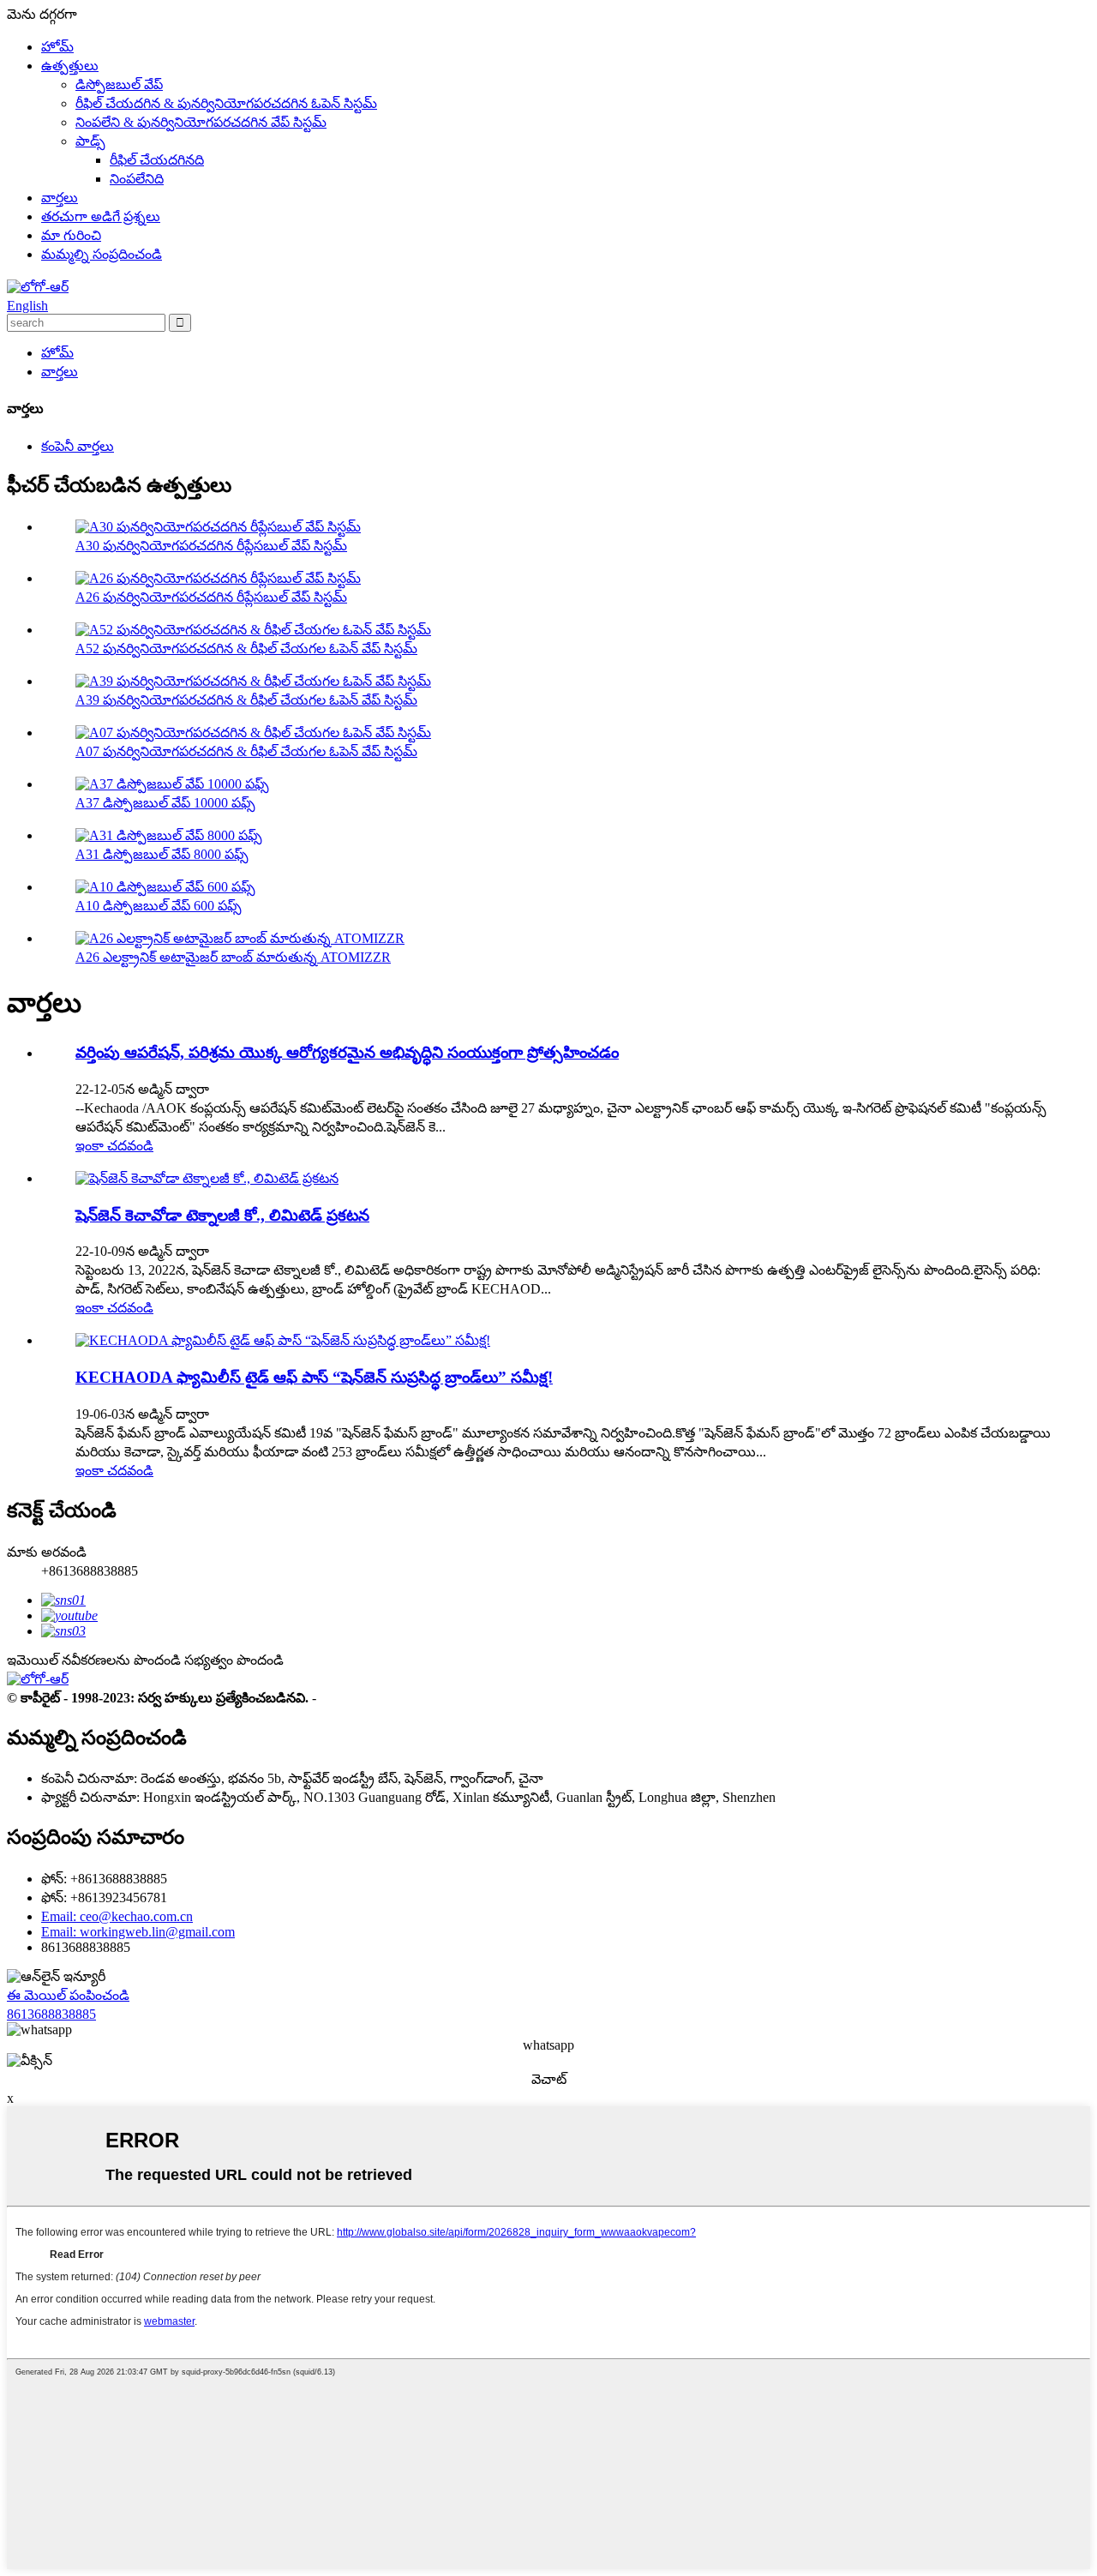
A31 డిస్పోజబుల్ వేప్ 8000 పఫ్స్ (162, 854)
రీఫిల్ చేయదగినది (157, 160)
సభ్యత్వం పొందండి (234, 1660)
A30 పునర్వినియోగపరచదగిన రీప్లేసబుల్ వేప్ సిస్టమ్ (211, 546)
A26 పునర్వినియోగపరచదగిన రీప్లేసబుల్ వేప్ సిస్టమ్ (211, 597)
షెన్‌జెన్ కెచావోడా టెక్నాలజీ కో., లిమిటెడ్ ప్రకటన (222, 1215)
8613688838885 (51, 2014)
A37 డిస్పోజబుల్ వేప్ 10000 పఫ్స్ (165, 803)
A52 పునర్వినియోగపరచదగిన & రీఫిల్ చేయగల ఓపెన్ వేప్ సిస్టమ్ (246, 649)
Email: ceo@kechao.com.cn (117, 1916)
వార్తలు (60, 198)
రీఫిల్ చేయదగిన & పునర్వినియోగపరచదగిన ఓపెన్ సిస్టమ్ (226, 103)
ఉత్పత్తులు (70, 66)
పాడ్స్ (90, 141)
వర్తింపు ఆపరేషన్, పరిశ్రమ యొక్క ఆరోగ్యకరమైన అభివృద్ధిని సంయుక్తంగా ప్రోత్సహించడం (347, 1052)
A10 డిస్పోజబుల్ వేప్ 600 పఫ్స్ (159, 906)
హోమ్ (57, 47)
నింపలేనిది (137, 179)
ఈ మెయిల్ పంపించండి (68, 1995)
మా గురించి (71, 235)
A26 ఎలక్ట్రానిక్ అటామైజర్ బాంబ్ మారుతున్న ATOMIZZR (233, 957)
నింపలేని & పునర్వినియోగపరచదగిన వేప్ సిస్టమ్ (201, 122)
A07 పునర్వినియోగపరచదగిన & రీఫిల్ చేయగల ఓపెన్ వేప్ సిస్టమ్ (246, 751)
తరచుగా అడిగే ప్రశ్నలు (101, 216)
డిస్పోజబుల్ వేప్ (119, 84)
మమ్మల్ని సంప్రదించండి (102, 254)
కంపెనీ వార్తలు (78, 446)
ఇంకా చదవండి (114, 1146)
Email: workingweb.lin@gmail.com (138, 1932)
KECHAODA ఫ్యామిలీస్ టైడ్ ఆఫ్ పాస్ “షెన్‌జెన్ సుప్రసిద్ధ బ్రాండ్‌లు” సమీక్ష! (314, 1377)
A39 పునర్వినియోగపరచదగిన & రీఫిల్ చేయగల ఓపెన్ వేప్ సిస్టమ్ (246, 700)
